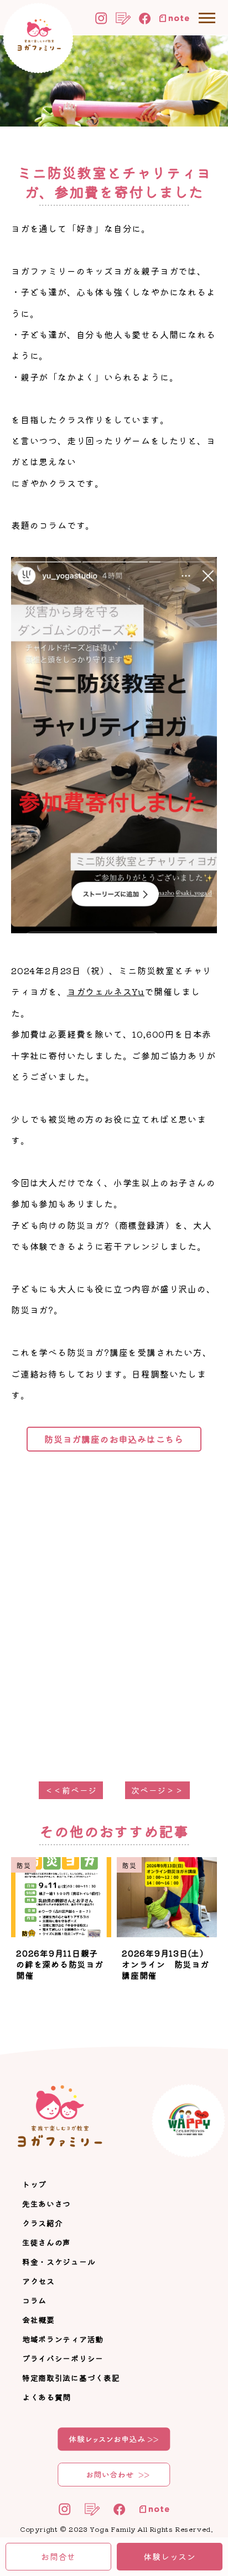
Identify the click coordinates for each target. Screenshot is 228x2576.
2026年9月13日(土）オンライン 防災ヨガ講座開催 (165, 1964)
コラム (34, 2300)
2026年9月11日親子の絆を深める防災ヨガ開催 (60, 1964)
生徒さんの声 (46, 2242)
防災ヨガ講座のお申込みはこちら (114, 1439)
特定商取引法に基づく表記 (71, 2378)
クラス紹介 (43, 2223)
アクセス (38, 2281)
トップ (34, 2184)
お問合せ (58, 2556)
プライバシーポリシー (63, 2358)
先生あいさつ (46, 2204)
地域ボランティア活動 (63, 2339)
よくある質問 (46, 2397)
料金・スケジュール (59, 2262)
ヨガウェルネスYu (106, 991)
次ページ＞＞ (157, 1790)
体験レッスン (170, 2556)
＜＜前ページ (71, 1790)
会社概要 (38, 2320)
